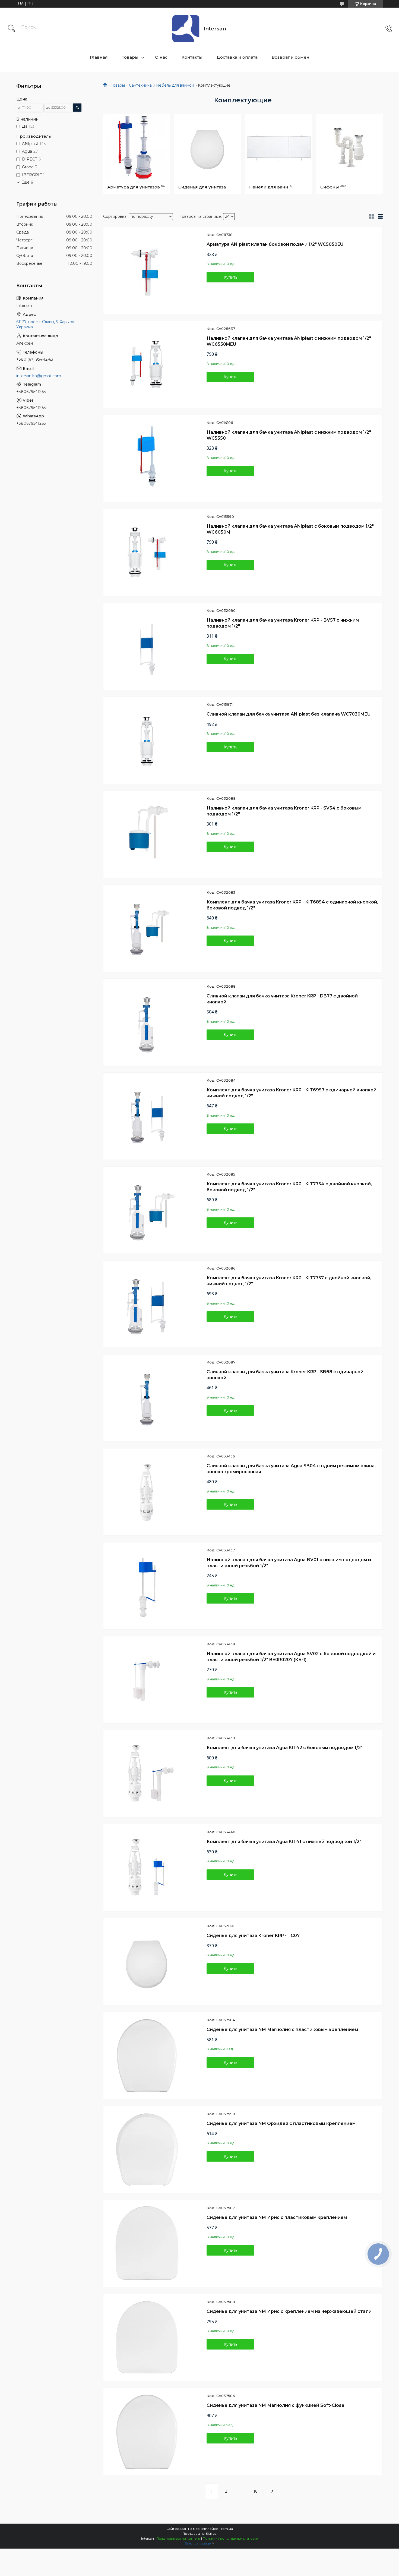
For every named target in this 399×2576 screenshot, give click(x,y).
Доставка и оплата (237, 57)
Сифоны (330, 187)
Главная (99, 57)
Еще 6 (27, 182)
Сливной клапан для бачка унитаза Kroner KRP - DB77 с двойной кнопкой (282, 999)
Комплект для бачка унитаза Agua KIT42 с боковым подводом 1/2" (285, 1748)
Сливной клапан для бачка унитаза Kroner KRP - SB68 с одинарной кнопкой (285, 1375)
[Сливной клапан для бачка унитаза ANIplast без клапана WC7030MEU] (147, 740)
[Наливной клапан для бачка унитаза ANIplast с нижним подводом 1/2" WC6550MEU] (147, 364)
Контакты (192, 57)
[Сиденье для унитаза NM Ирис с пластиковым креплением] (147, 2244)
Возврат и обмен (291, 57)
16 (255, 2491)
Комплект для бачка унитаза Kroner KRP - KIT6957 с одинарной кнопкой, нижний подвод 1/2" (292, 1093)
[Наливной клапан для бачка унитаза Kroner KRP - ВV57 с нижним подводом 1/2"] (147, 646)
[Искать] (11, 29)
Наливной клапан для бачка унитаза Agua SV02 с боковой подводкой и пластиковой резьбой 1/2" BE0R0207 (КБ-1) (291, 1657)
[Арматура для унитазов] (137, 147)
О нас (161, 57)
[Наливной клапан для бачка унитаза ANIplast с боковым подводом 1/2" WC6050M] (147, 552)
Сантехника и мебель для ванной (161, 85)
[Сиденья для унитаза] (208, 147)
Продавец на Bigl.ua (199, 2534)
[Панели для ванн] (278, 147)
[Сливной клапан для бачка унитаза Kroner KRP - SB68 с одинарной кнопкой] (147, 1398)
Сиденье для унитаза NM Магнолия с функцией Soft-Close (275, 2405)
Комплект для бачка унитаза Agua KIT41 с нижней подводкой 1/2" (284, 1842)
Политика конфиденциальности (230, 2538)
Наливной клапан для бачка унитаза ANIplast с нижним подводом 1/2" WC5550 (289, 435)
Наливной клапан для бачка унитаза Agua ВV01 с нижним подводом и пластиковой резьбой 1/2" (289, 1563)
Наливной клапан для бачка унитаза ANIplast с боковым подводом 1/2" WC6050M (290, 529)
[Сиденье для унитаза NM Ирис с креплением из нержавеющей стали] (147, 2338)
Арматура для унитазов (134, 187)
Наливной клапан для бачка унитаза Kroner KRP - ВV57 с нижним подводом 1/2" (283, 623)
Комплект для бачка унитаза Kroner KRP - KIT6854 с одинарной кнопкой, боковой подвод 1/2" (292, 905)
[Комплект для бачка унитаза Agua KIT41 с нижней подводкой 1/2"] (147, 1868)
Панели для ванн (269, 187)
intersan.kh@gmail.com (39, 376)
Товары (130, 57)
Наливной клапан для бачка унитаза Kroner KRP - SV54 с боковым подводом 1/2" (284, 811)
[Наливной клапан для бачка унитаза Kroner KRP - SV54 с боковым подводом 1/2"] (147, 834)
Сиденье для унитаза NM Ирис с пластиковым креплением (277, 2217)
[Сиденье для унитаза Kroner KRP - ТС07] (147, 1962)
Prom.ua (226, 2529)
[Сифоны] (350, 147)
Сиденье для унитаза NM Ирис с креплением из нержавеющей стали (289, 2311)
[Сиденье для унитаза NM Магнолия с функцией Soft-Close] (147, 2432)
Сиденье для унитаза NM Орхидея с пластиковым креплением (281, 2123)
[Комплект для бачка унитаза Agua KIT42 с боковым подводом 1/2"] (147, 1774)
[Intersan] (186, 29)
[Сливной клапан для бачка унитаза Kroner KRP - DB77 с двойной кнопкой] (147, 1022)
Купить (230, 277)
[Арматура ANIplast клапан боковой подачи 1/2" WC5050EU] (147, 270)
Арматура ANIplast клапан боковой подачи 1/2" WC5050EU (275, 244)
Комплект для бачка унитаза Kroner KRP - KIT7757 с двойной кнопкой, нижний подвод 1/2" (289, 1281)
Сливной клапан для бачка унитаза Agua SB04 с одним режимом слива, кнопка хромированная (291, 1469)
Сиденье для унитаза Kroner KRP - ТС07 (253, 1936)
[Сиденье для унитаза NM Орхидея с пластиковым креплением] (147, 2150)
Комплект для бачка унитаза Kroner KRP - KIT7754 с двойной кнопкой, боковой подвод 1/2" (289, 1187)
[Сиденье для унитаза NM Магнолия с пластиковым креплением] (147, 2056)
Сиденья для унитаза (202, 187)
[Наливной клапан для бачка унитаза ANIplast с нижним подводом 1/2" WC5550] (147, 458)
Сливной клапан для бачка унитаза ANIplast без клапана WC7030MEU (289, 714)
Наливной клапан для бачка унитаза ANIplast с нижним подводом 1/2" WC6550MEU (289, 341)
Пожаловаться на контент (178, 2538)
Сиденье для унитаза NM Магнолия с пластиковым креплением (282, 2029)
